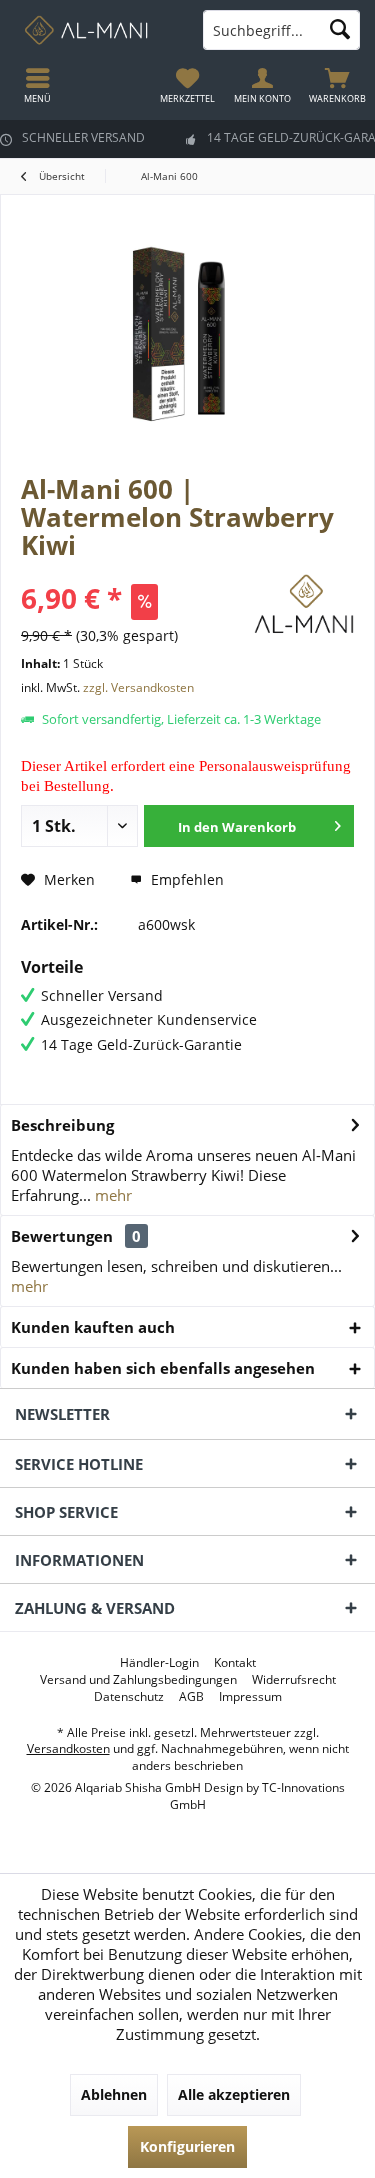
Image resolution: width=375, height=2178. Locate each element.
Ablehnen (114, 2094)
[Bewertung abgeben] (135, 571)
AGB (191, 1697)
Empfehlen (185, 879)
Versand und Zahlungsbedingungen (138, 1680)
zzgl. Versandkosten (138, 687)
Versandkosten (68, 1748)
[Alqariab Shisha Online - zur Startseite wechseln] (94, 30)
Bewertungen (62, 1236)
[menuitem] (337, 85)
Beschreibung (62, 1125)
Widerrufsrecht (294, 1680)
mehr (111, 1195)
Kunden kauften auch (93, 1327)
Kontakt (235, 1663)
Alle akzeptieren (234, 2094)
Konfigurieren (187, 2146)
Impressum (250, 1697)
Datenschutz (129, 1697)
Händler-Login (159, 1663)
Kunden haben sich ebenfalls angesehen (163, 1368)
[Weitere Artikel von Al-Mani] (304, 607)
